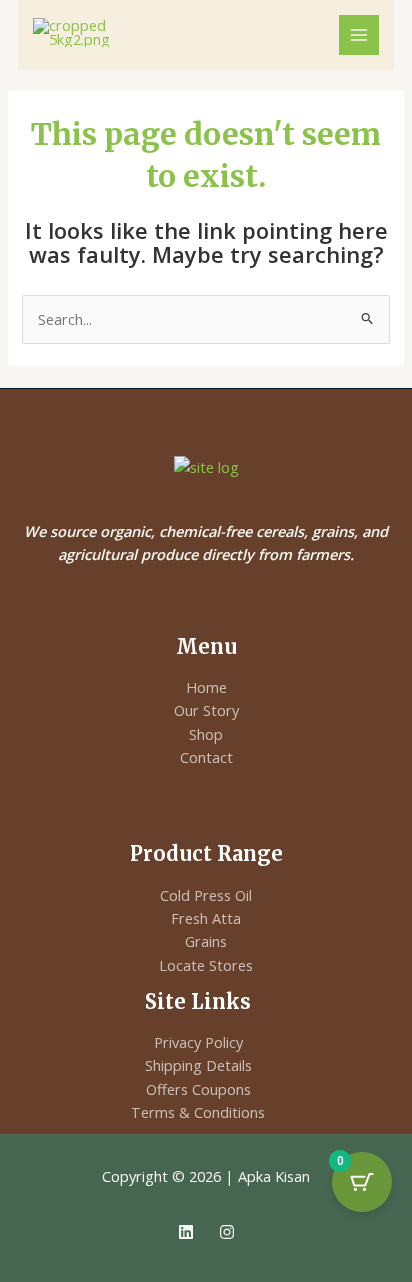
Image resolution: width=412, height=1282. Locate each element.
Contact (206, 757)
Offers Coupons (198, 1089)
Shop (206, 734)
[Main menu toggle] (359, 35)
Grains (206, 941)
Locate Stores (206, 965)
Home (206, 687)
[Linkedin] (186, 1232)
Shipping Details (198, 1065)
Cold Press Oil (206, 895)
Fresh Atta (206, 918)
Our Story (206, 710)
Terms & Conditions (198, 1112)
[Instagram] (227, 1232)
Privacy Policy (198, 1042)
